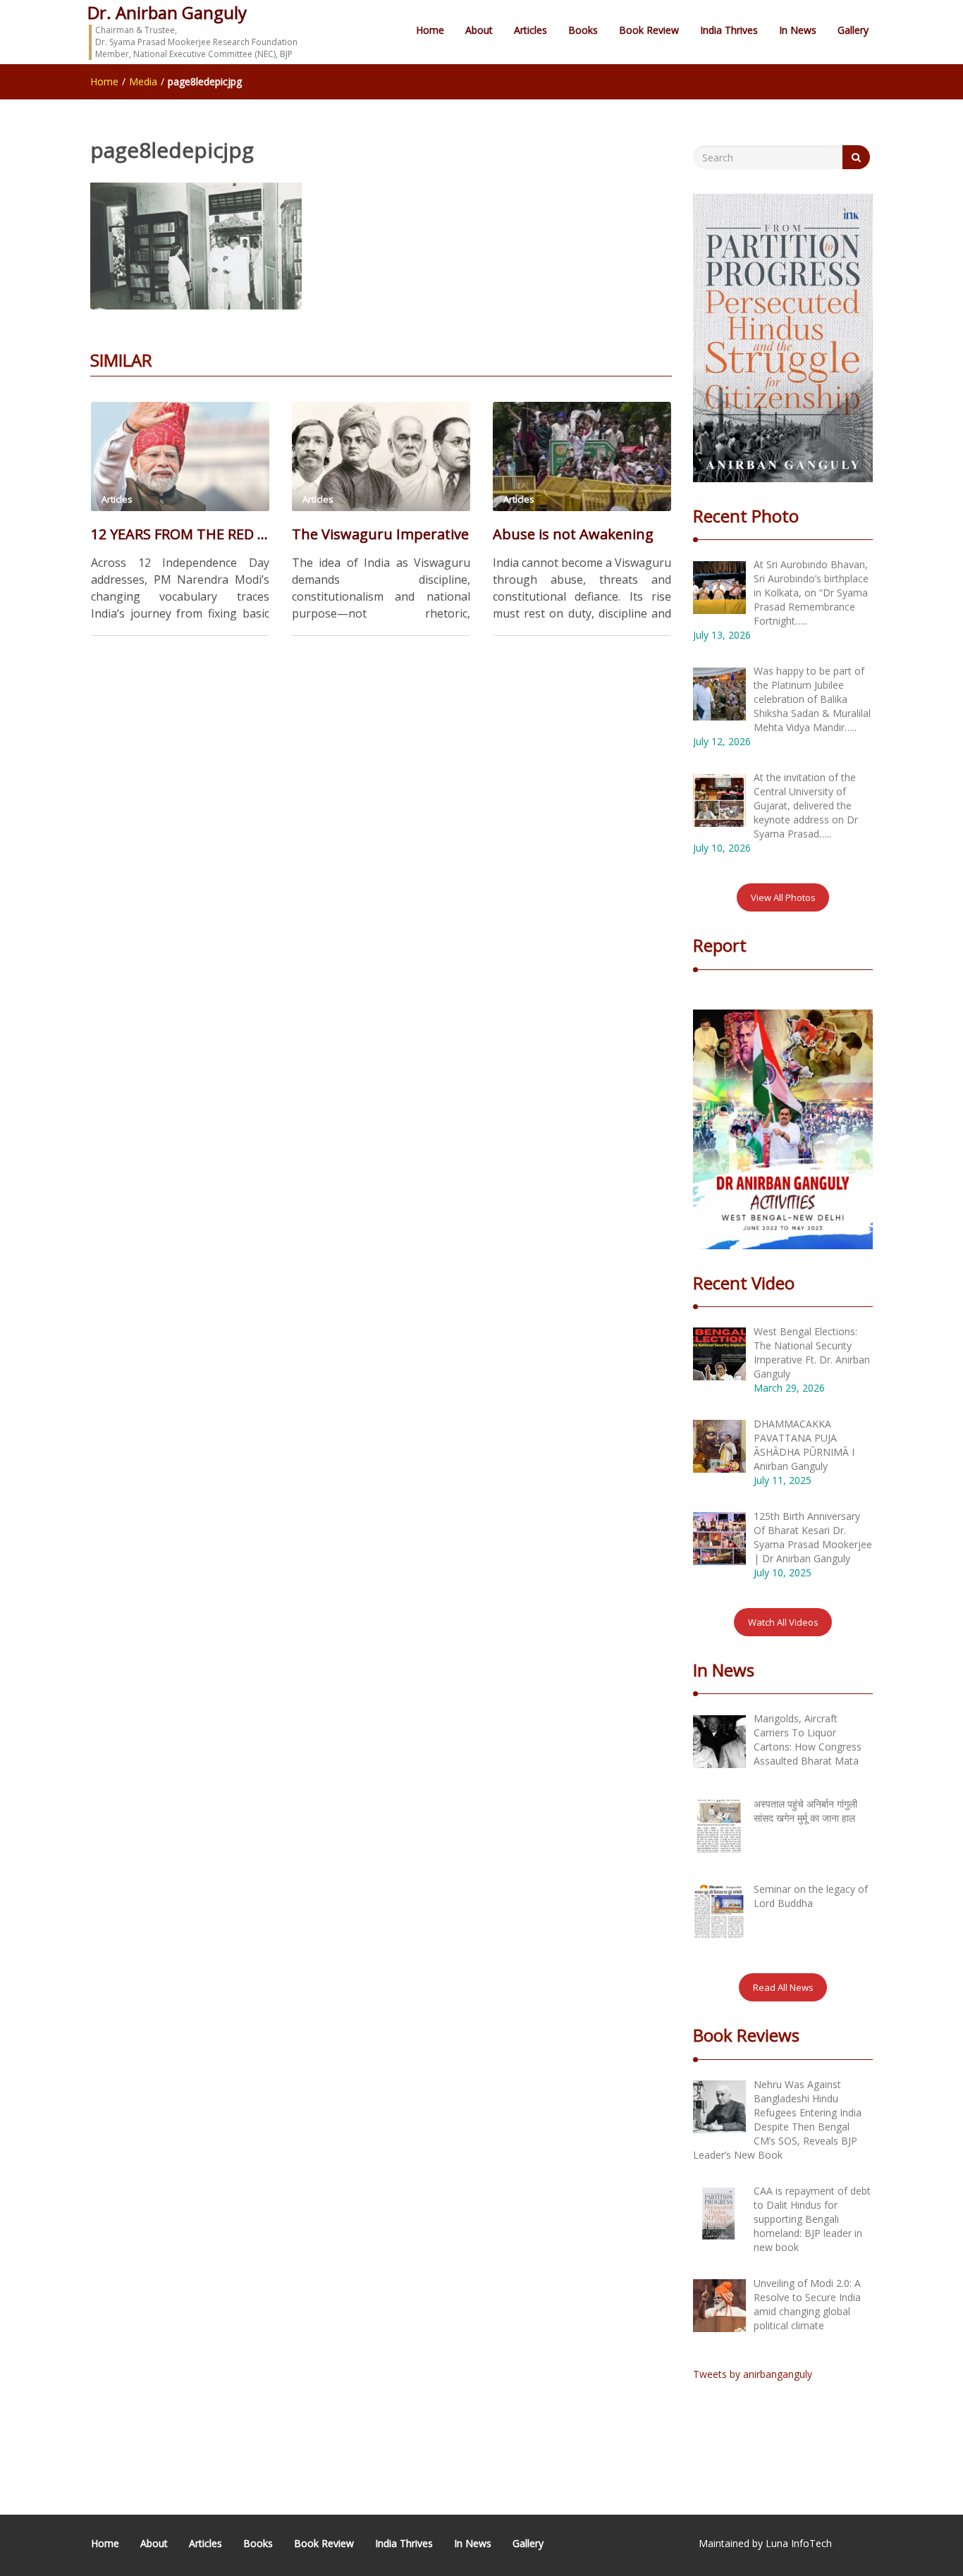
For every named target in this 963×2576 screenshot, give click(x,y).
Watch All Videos (783, 1622)
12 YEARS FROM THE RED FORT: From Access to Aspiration (180, 534)
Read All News (783, 1987)
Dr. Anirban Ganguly (167, 12)
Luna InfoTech (799, 2543)
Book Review (649, 30)
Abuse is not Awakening (573, 534)
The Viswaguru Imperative (380, 534)
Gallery (853, 30)
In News (798, 30)
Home (430, 30)
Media (143, 81)
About (479, 30)
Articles (530, 30)
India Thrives (729, 30)
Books (583, 30)
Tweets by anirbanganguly (753, 2374)
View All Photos (783, 897)
